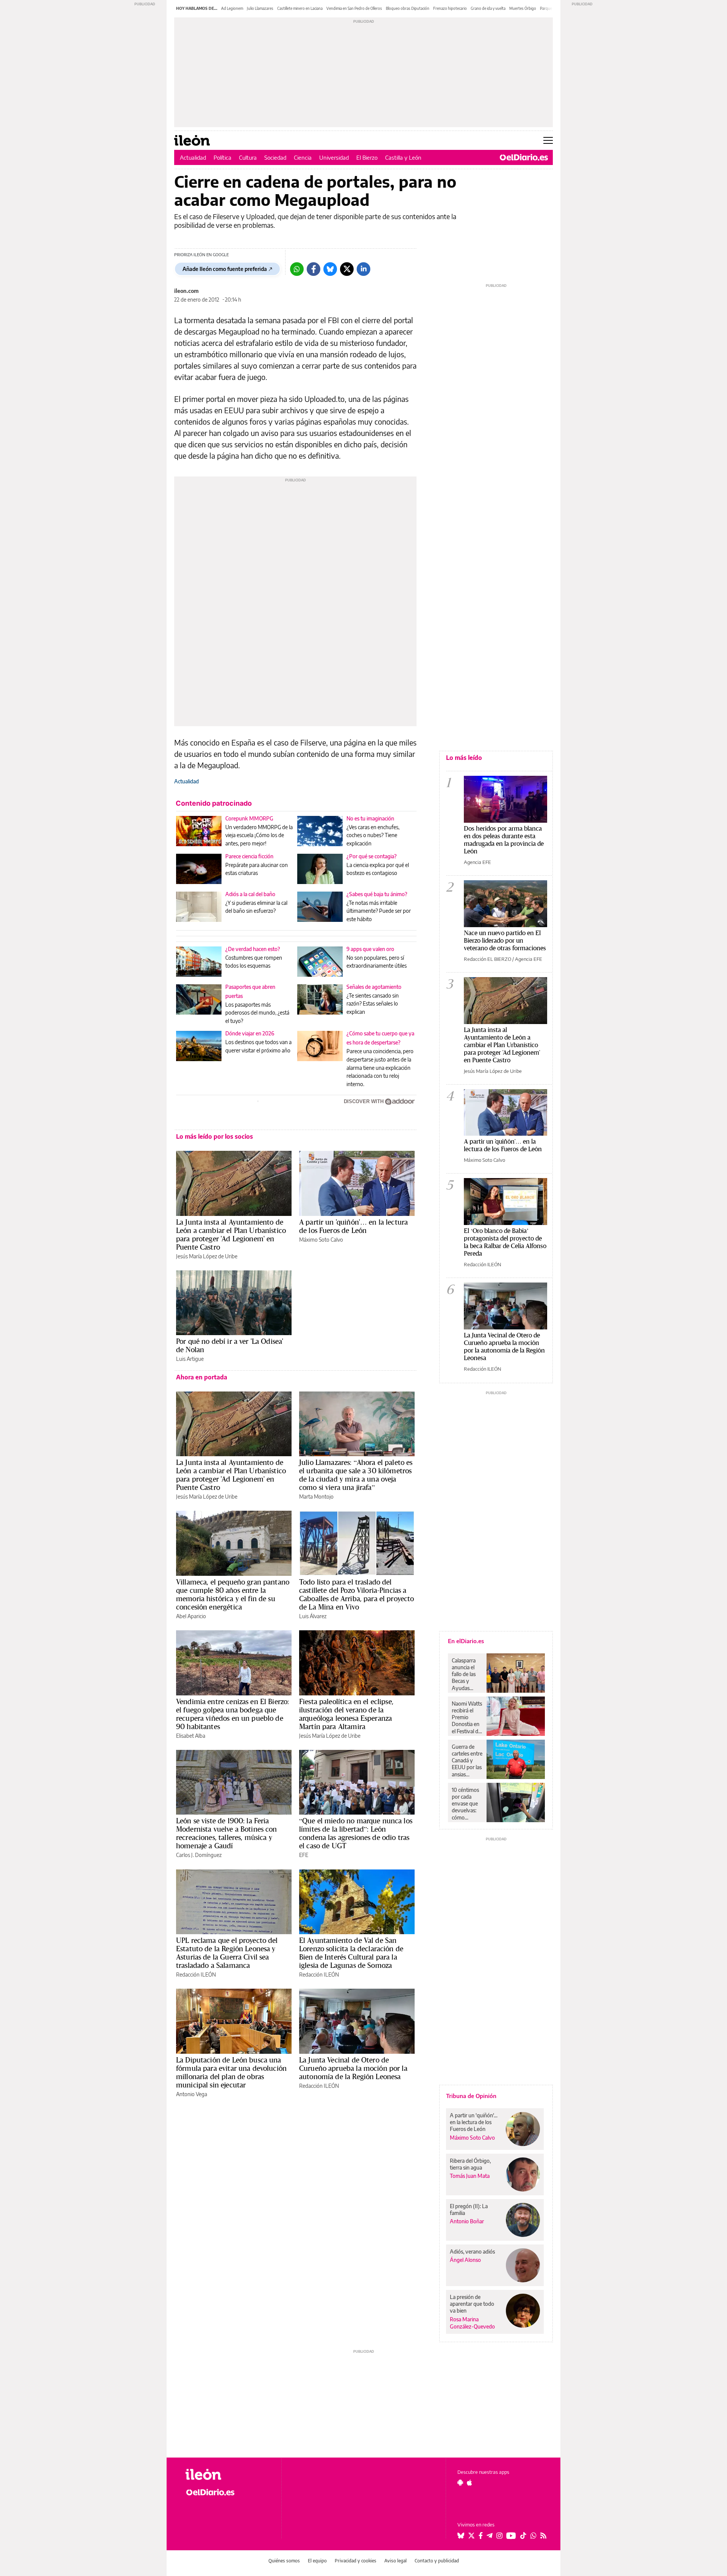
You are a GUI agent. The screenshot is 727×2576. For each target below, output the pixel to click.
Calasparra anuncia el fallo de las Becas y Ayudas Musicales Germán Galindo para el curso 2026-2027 (466, 1674)
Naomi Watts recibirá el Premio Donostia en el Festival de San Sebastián (467, 1717)
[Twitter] (347, 269)
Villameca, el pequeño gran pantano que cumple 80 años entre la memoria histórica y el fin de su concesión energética (233, 1594)
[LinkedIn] (363, 269)
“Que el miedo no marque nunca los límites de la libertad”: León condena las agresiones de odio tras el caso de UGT (356, 1833)
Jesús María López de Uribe (207, 1256)
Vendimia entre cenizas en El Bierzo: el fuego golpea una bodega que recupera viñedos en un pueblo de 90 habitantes (232, 1714)
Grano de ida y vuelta (488, 8)
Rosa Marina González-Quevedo (472, 2323)
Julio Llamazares (260, 8)
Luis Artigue (190, 1359)
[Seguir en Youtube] (511, 2536)
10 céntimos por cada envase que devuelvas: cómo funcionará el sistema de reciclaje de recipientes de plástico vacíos (466, 1804)
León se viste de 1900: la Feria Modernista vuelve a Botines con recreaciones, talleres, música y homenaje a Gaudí (227, 1833)
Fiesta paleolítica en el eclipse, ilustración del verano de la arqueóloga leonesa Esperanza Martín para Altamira (346, 1714)
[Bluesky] (330, 269)
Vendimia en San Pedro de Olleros (354, 8)
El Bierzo (367, 157)
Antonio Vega (192, 2094)
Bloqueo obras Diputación (408, 8)
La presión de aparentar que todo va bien (472, 2304)
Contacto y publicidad (437, 2561)
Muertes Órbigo (523, 8)
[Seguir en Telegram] (490, 2536)
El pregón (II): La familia (469, 2209)
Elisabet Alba (191, 1736)
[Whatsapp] (297, 269)
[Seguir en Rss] (543, 2536)
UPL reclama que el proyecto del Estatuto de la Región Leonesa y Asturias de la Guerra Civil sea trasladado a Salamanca (227, 1953)
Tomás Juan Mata (470, 2176)
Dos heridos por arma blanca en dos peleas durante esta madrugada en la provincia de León (504, 840)
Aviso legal (395, 2561)
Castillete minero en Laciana (300, 8)
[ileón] (227, 2474)
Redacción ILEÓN (196, 1974)
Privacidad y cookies (356, 2561)
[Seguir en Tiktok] (523, 2536)
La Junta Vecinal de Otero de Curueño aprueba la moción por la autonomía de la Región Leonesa (353, 2068)
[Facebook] (314, 269)
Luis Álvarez (313, 1616)
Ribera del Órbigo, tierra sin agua (470, 2164)
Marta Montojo (316, 1497)
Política (222, 157)
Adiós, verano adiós (472, 2251)
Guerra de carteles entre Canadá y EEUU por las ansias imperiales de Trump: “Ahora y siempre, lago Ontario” (467, 1760)
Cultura (248, 157)
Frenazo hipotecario (450, 8)
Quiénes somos (284, 2561)
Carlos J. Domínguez (199, 1855)
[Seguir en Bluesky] (461, 2536)
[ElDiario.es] (524, 157)
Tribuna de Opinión (471, 2096)
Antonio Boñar (467, 2221)
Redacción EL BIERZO (488, 959)
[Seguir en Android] (460, 2483)
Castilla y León (403, 157)
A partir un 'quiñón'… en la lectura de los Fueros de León (353, 1226)
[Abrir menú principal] (548, 140)
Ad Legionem (232, 8)
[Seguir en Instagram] (499, 2536)
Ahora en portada (202, 1377)
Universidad (334, 157)
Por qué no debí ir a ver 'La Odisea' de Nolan (230, 1345)
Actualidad (193, 157)
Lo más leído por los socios (215, 1136)
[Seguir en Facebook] (481, 2536)
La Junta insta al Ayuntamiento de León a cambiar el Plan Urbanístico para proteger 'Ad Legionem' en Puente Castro (231, 1234)
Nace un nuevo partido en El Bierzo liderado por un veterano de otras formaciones (505, 940)
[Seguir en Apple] (470, 2483)
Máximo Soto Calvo (321, 1240)
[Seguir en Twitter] (471, 2536)
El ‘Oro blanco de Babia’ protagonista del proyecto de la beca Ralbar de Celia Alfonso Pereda (505, 1242)
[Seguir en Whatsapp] (534, 2536)
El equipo (317, 2561)
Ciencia (303, 157)
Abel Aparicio (191, 1616)
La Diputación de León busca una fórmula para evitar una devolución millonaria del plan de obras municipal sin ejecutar (231, 2072)
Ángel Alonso (465, 2260)
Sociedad (275, 157)
